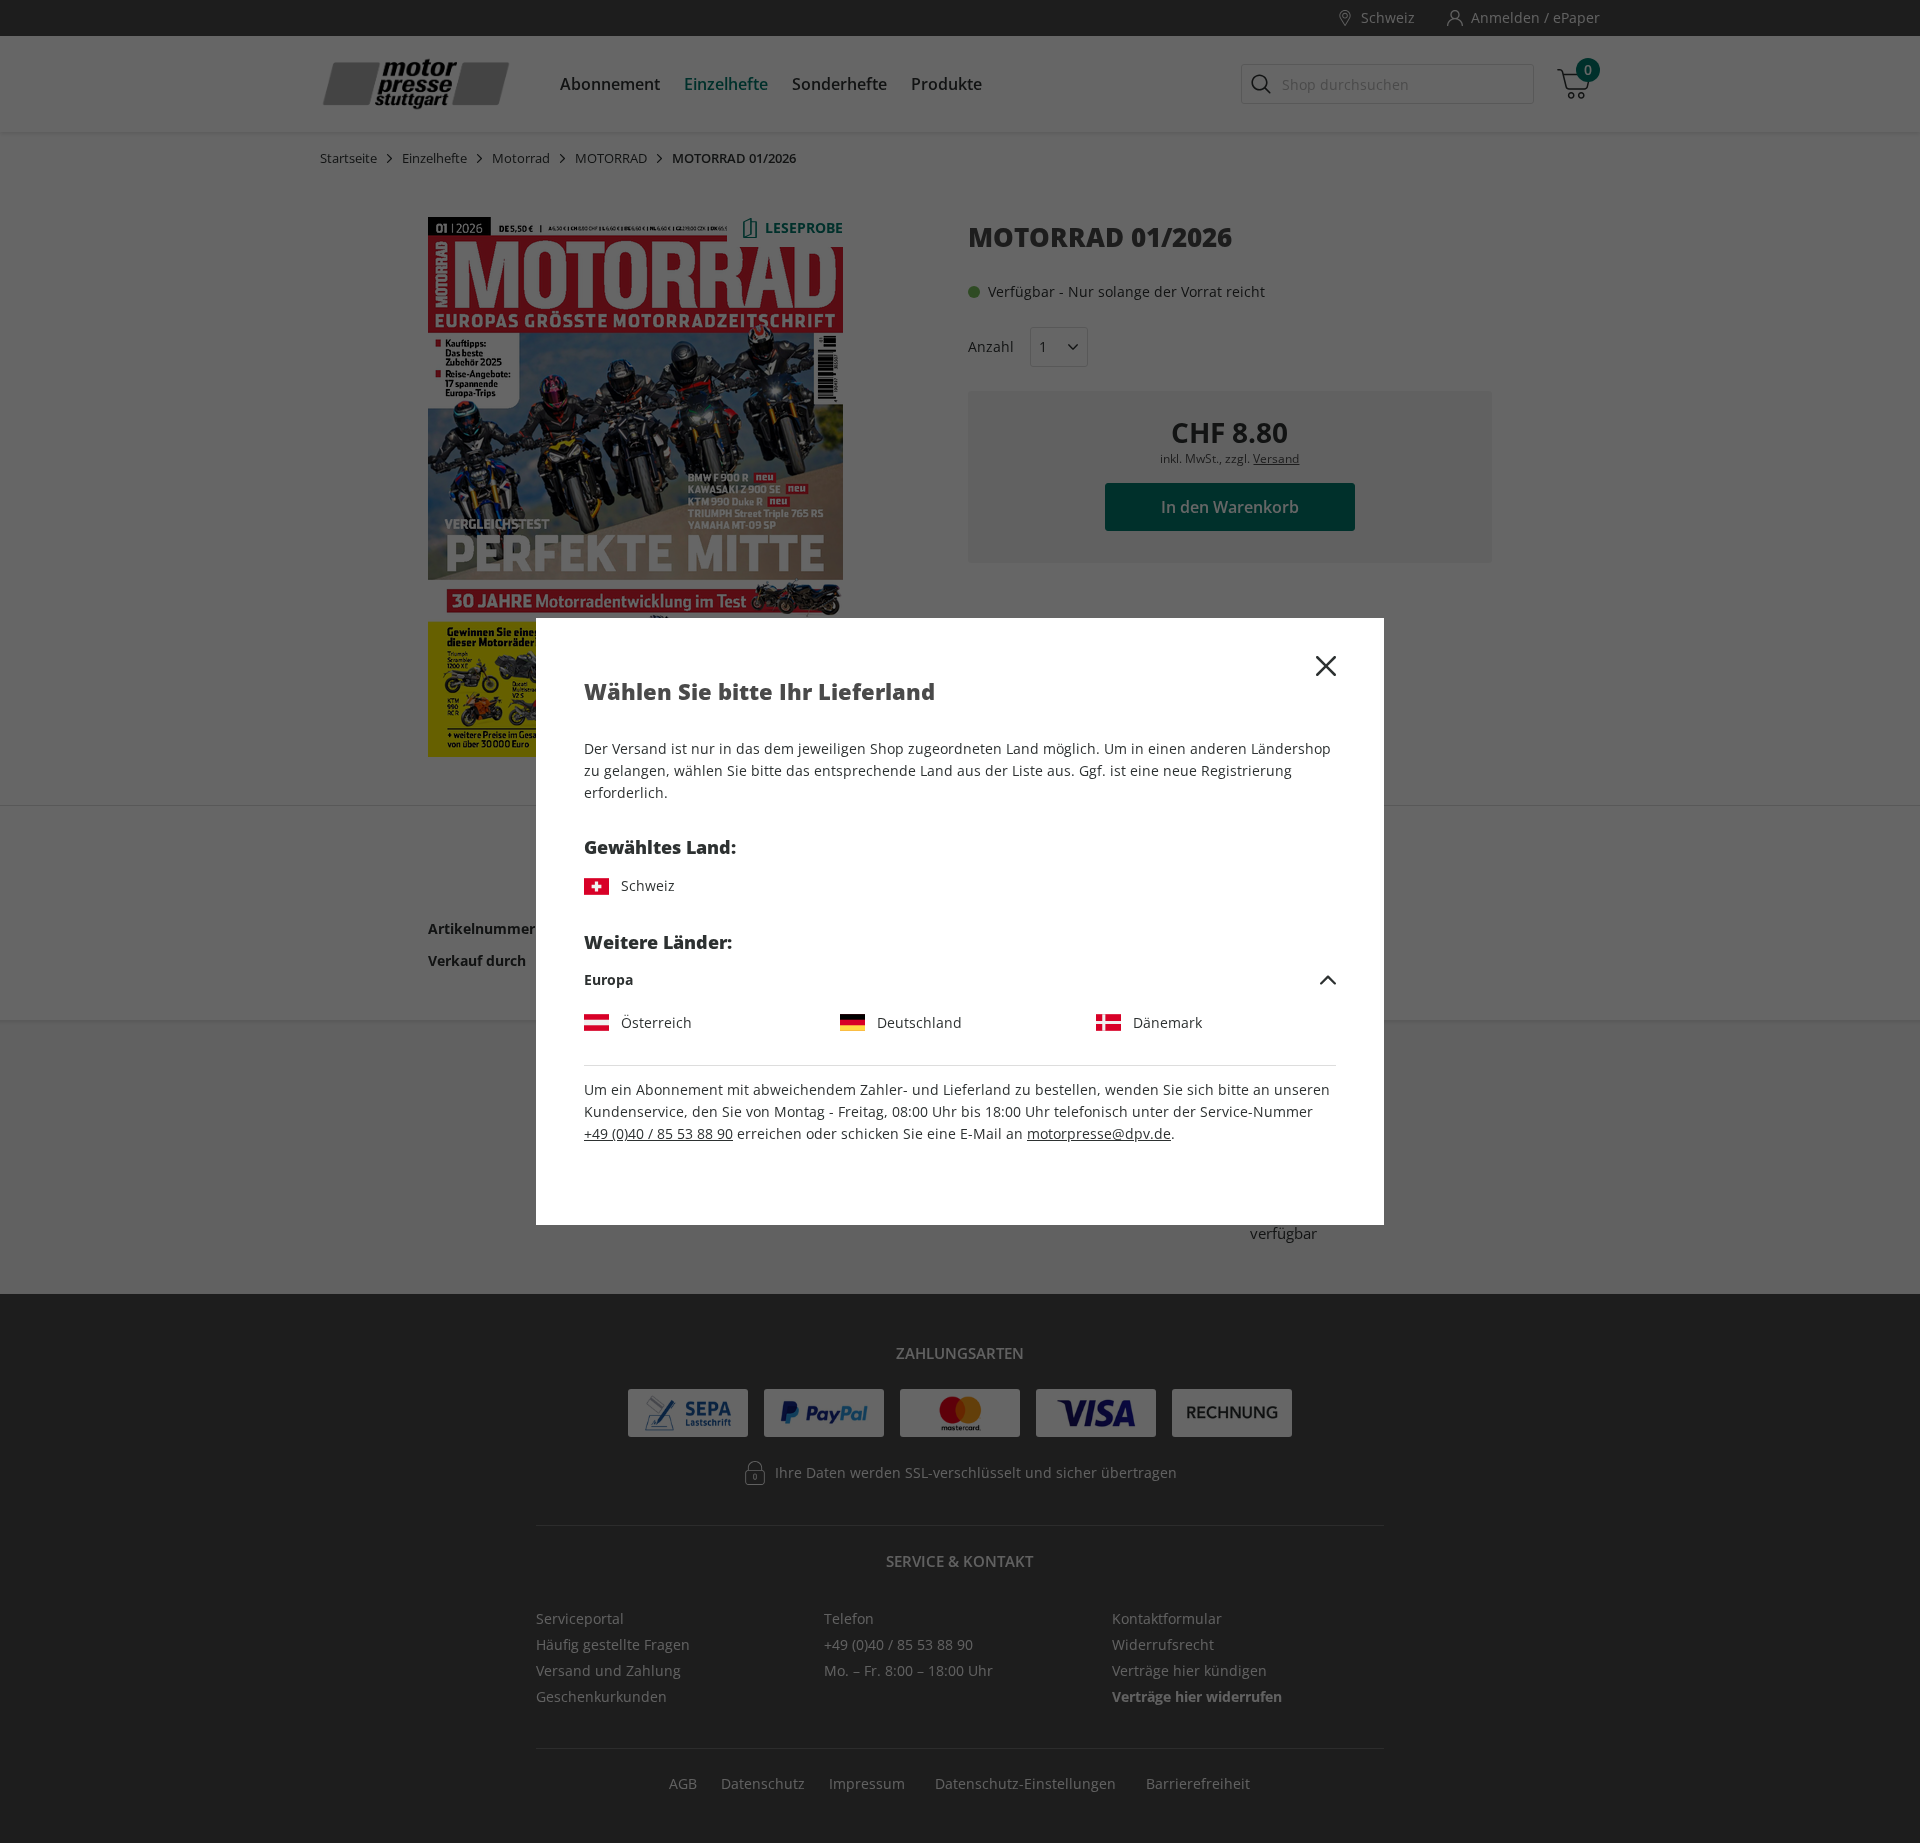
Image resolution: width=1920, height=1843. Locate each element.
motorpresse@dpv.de (1099, 1133)
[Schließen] (1326, 666)
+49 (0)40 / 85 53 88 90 (658, 1133)
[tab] (960, 980)
